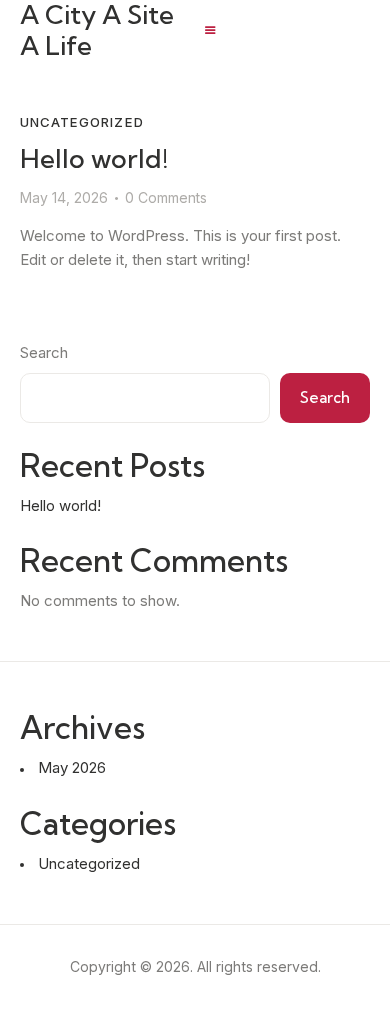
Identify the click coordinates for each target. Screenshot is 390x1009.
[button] (210, 30)
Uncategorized (82, 122)
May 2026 (72, 767)
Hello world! (94, 158)
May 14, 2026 (64, 197)
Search (44, 352)
